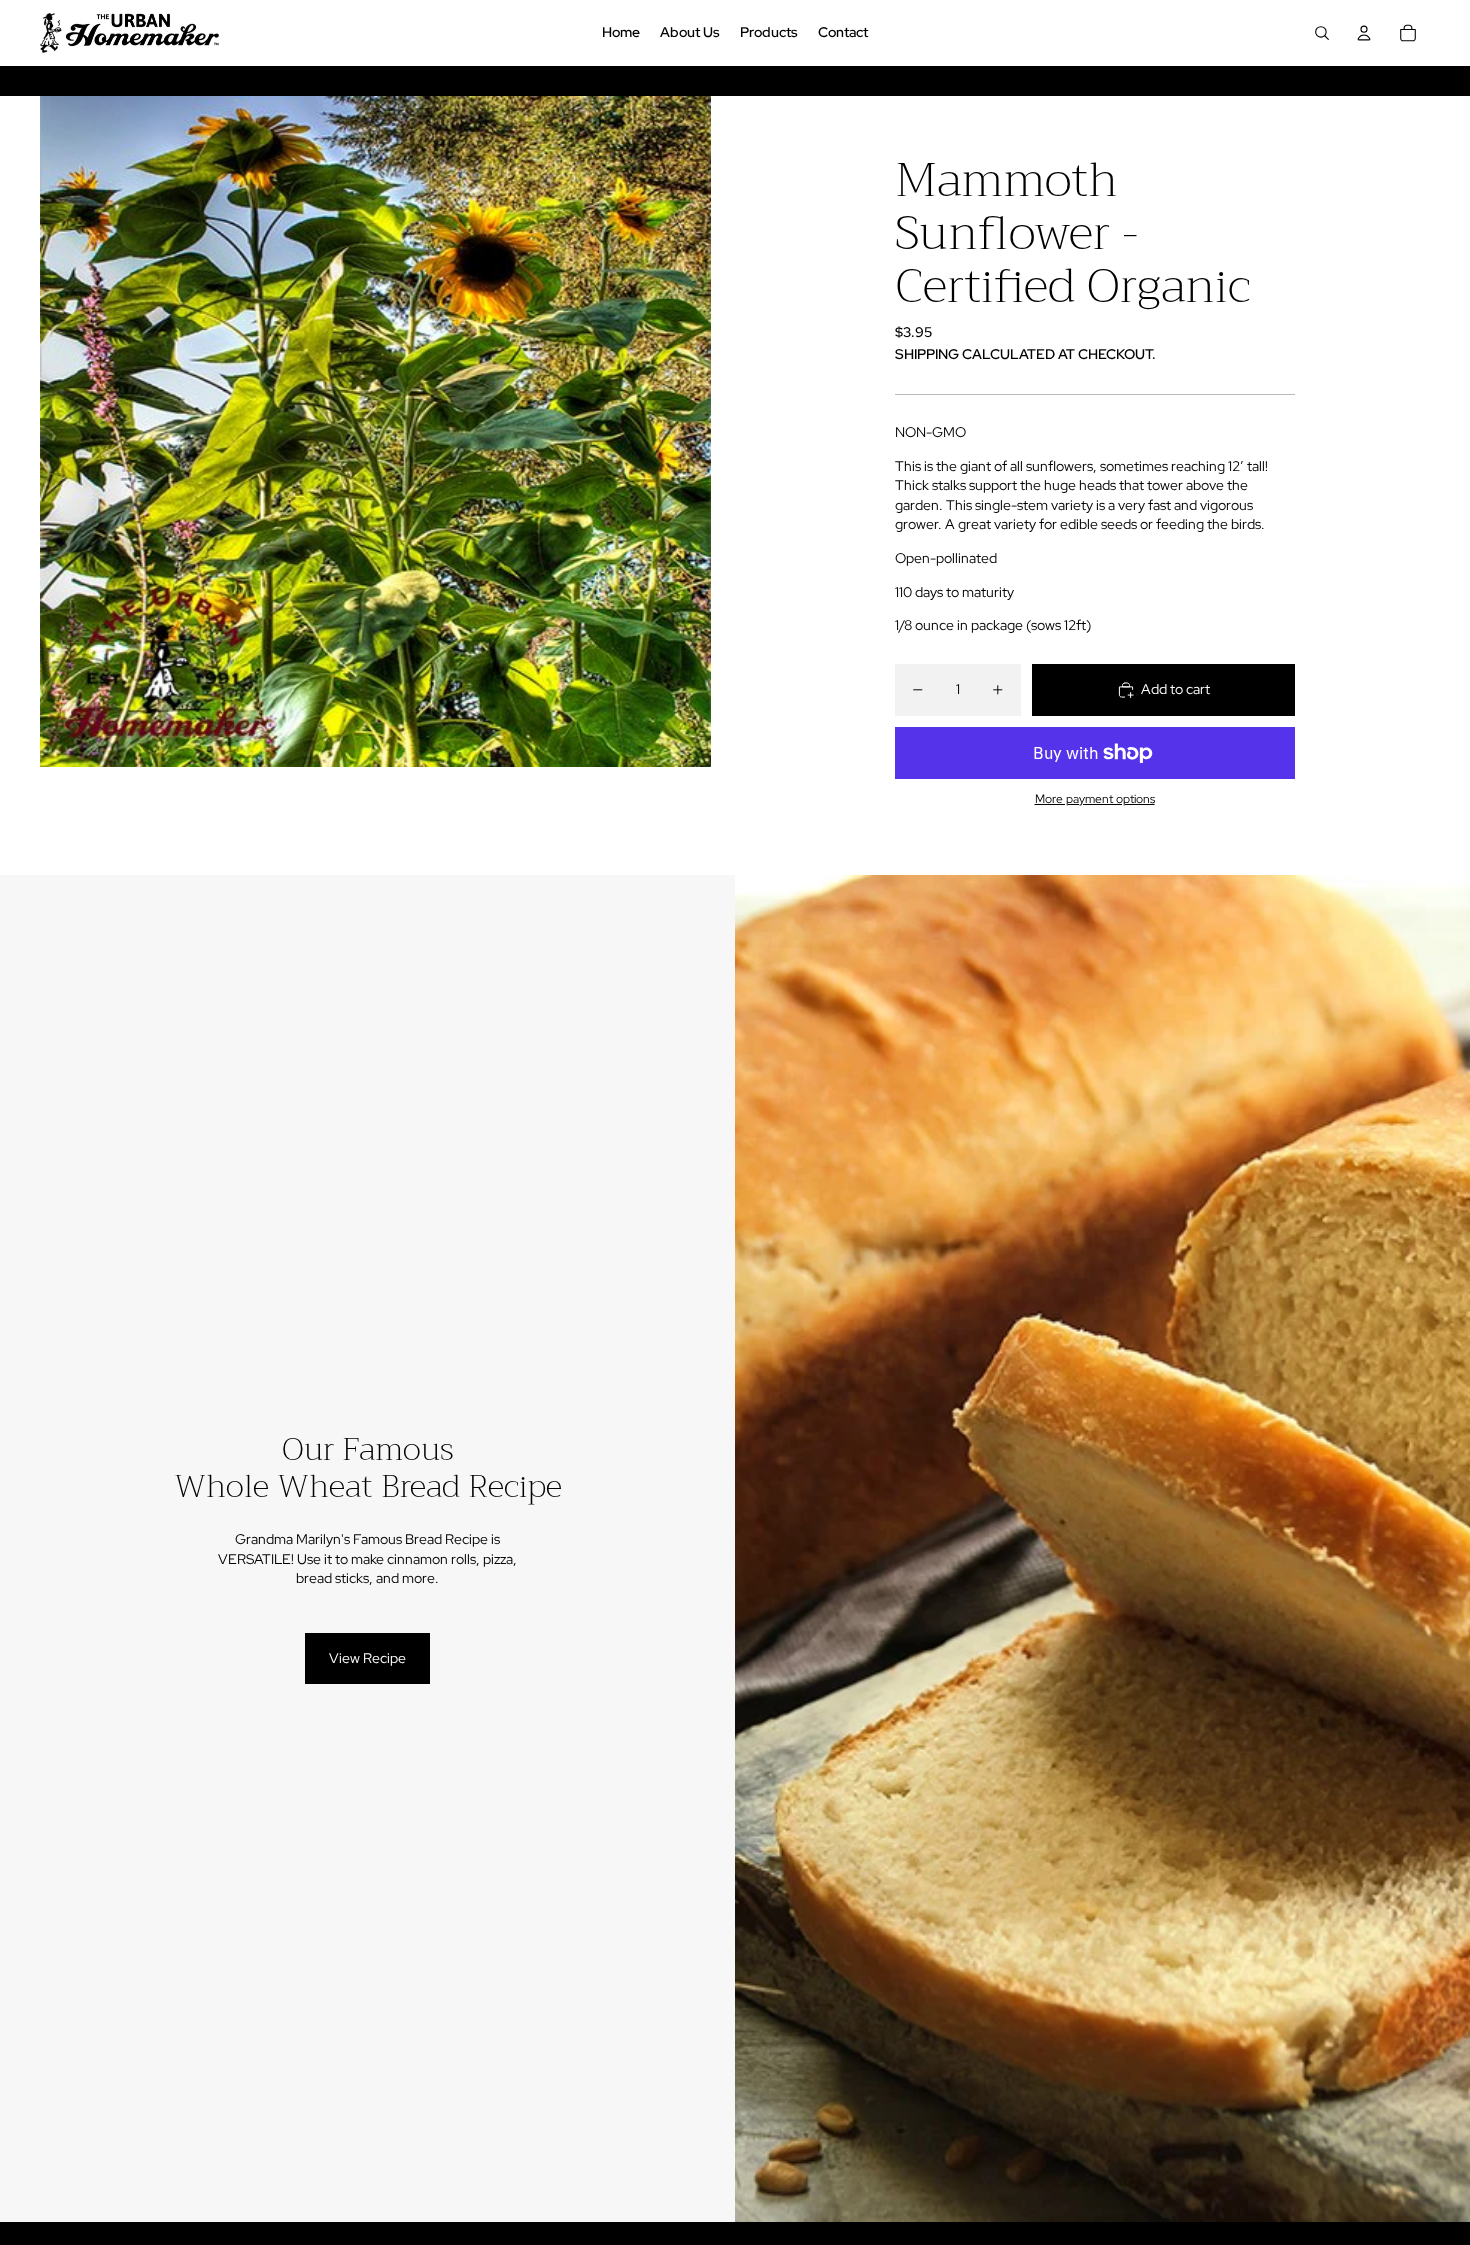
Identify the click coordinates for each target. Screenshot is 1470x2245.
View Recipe (367, 1658)
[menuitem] (621, 33)
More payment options (1095, 799)
